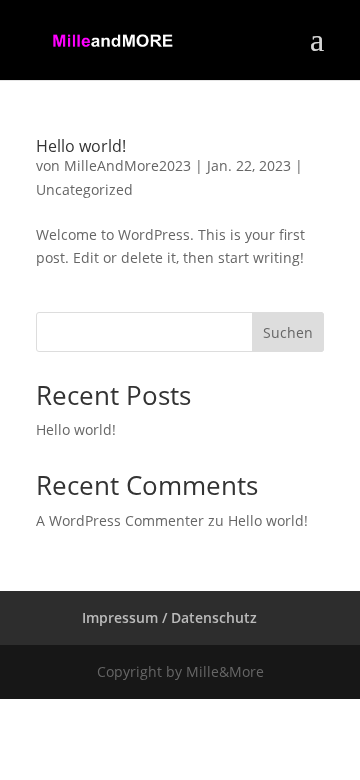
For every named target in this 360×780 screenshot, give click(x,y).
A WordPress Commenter (120, 520)
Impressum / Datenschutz (169, 617)
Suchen (288, 332)
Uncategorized (84, 189)
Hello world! (81, 146)
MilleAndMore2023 (127, 165)
